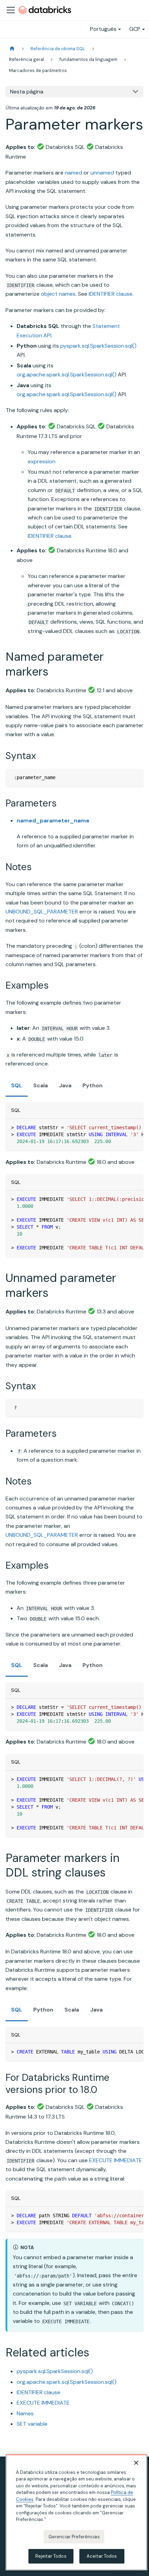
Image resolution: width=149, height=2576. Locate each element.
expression (42, 461)
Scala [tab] (41, 1085)
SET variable (32, 2424)
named (73, 173)
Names (25, 2413)
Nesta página (27, 92)
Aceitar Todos (102, 2556)
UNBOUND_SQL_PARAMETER (42, 912)
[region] (76, 2512)
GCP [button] (135, 29)
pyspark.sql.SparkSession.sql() (98, 346)
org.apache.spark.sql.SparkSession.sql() (67, 375)
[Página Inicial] (12, 49)
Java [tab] (65, 1085)
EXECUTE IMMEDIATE (116, 2160)
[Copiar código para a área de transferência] (135, 777)
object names (58, 294)
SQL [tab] (17, 1085)
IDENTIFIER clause (111, 294)
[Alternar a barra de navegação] (11, 10)
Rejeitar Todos (51, 2556)
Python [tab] (93, 1085)
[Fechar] (136, 2463)
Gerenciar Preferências (74, 2537)
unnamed (102, 173)
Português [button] (103, 29)
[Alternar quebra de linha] (122, 1127)
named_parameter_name (53, 821)
